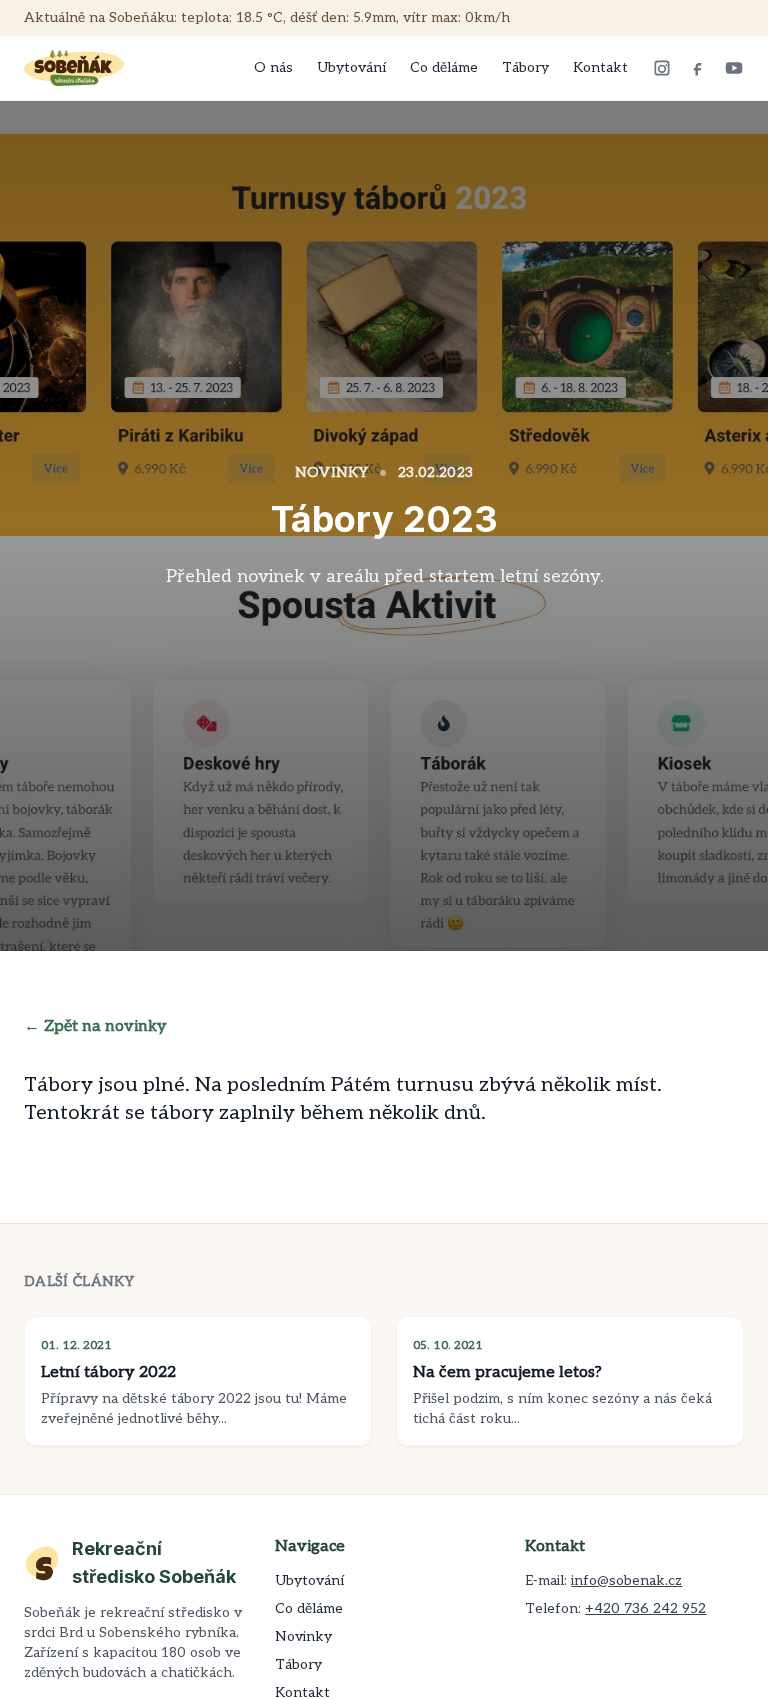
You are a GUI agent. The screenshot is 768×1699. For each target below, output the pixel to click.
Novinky (303, 1636)
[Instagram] (662, 68)
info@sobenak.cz (626, 1580)
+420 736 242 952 (645, 1608)
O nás (273, 67)
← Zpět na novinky (95, 1026)
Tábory (525, 67)
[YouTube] (734, 68)
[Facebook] (698, 68)
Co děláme (444, 67)
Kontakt (600, 67)
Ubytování (351, 67)
